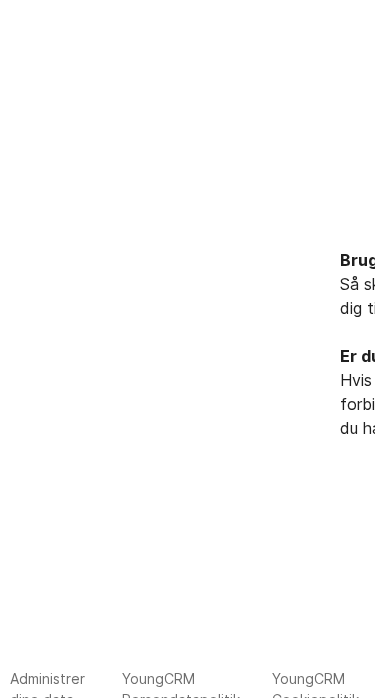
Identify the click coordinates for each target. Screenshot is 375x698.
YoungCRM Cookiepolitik (315, 684)
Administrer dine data (47, 684)
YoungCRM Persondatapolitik (181, 684)
